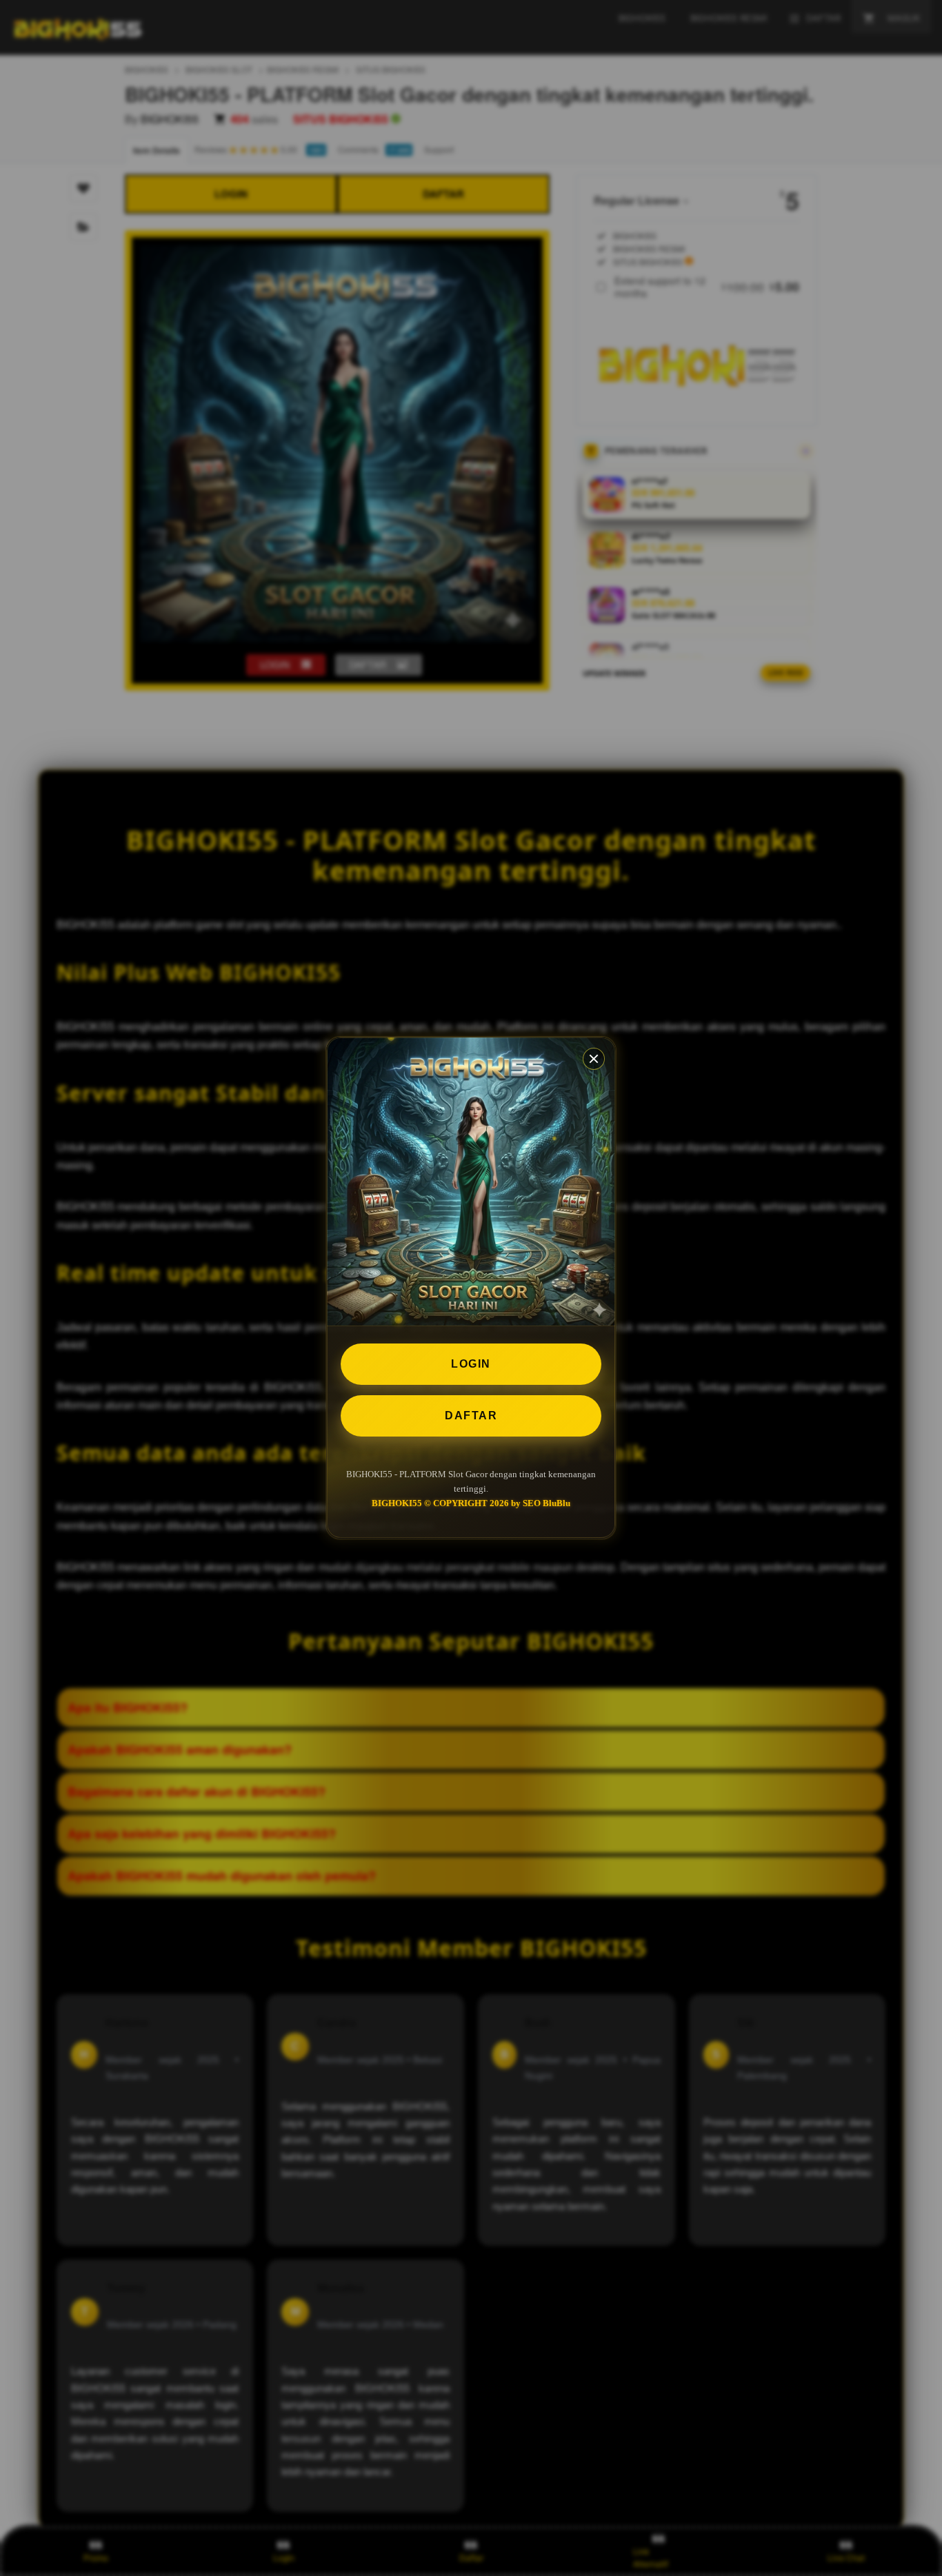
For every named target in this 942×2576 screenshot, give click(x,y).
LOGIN (471, 1364)
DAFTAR (471, 1416)
